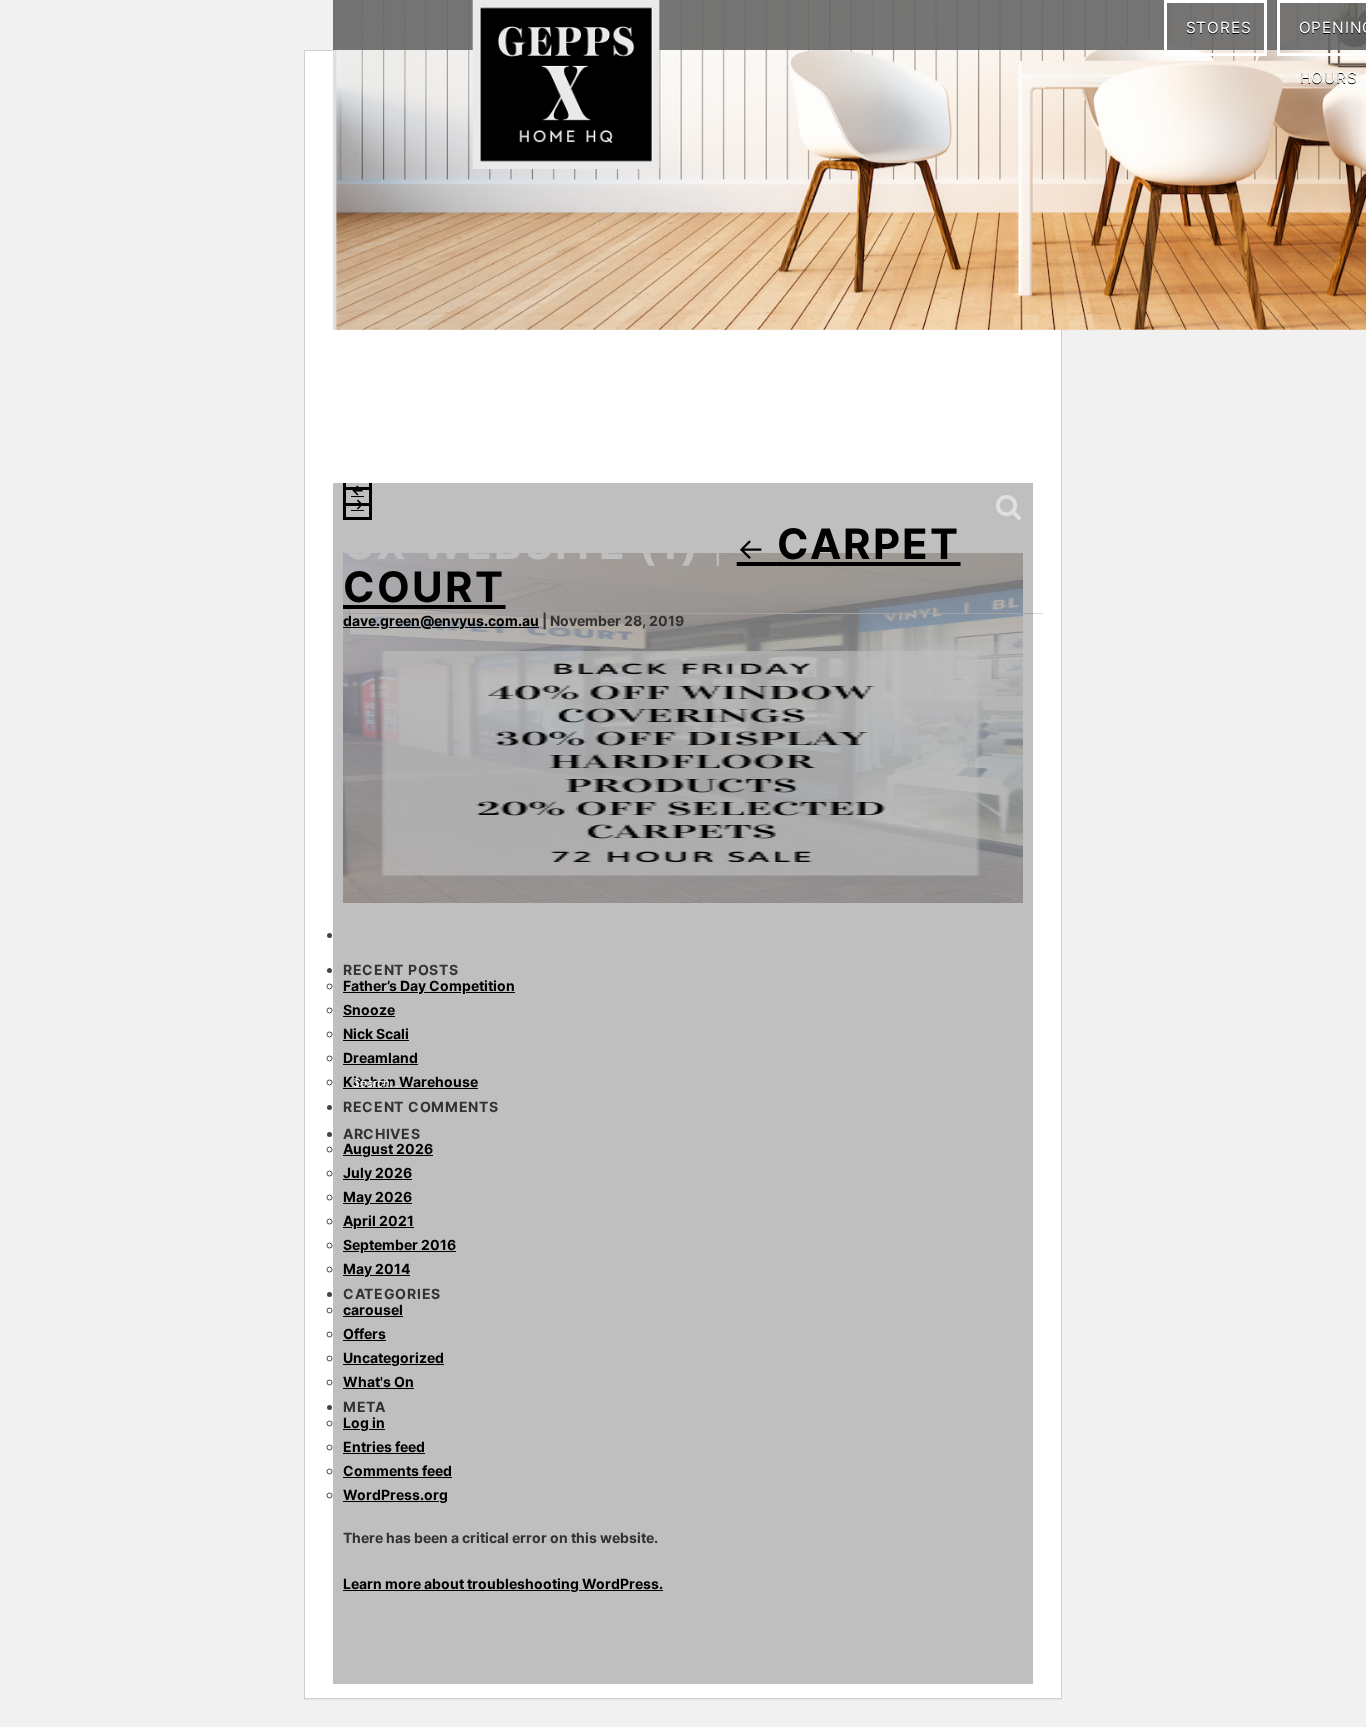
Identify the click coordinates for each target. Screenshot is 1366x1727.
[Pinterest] (448, 440)
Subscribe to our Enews (956, 442)
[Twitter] (488, 440)
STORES (1226, 26)
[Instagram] (408, 440)
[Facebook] (368, 440)
